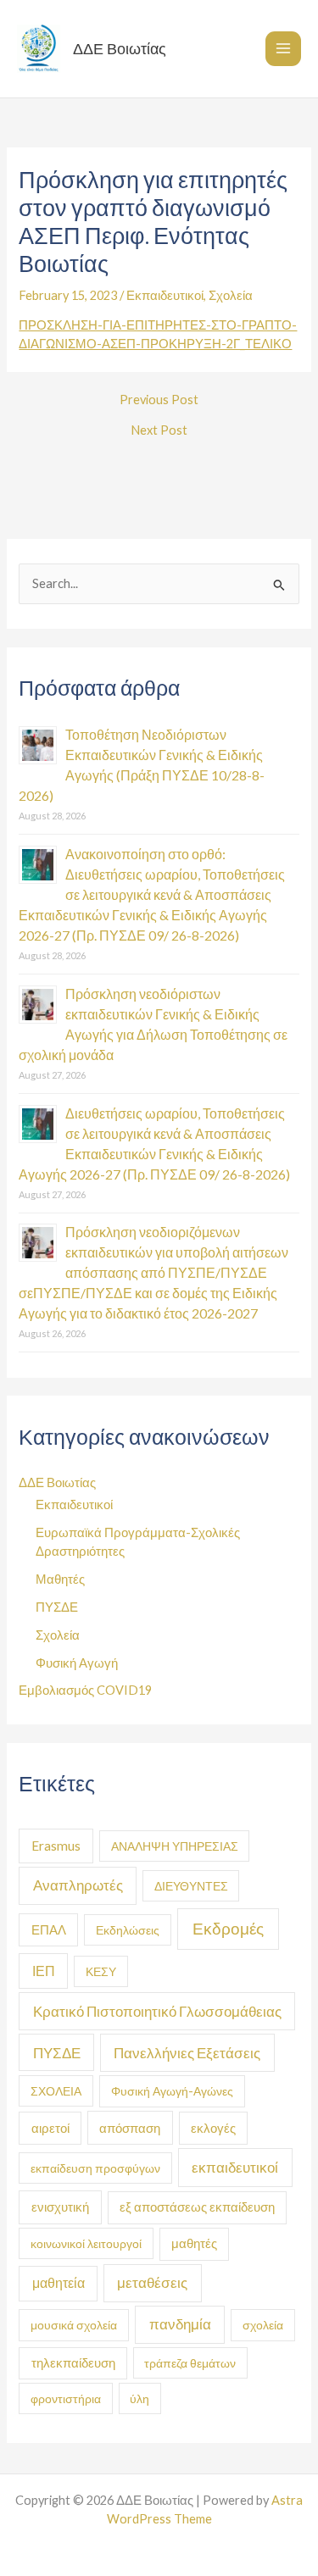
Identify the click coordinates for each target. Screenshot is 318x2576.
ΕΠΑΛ (49, 1929)
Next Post (159, 431)
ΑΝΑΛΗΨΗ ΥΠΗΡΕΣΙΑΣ (175, 1846)
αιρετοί (50, 2128)
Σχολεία (231, 295)
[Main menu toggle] (283, 49)
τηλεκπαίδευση (73, 2363)
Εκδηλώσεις (128, 1930)
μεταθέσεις (152, 2282)
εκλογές (213, 2128)
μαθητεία (59, 2283)
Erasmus (56, 1846)
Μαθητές (60, 1579)
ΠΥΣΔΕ (57, 1607)
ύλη (139, 2398)
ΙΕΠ (44, 1971)
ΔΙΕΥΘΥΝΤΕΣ (191, 1886)
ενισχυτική (60, 2207)
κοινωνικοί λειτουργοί (86, 2243)
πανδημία (180, 2324)
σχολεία (263, 2325)
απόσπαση (130, 2128)
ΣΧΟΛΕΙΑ (56, 2091)
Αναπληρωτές (78, 1885)
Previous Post (159, 400)
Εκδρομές (228, 1928)
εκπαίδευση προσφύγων (95, 2168)
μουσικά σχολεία (74, 2325)
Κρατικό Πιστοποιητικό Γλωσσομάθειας (157, 2011)
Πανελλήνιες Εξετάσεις (187, 2053)
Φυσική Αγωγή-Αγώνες (172, 2091)
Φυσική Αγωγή (77, 1663)
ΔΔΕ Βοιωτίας (120, 48)
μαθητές (194, 2243)
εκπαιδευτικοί (235, 2167)
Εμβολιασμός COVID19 (85, 1690)
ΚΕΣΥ (101, 1971)
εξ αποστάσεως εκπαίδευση (197, 2207)
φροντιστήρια (66, 2398)
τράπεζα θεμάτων (190, 2363)
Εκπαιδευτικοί (165, 295)
